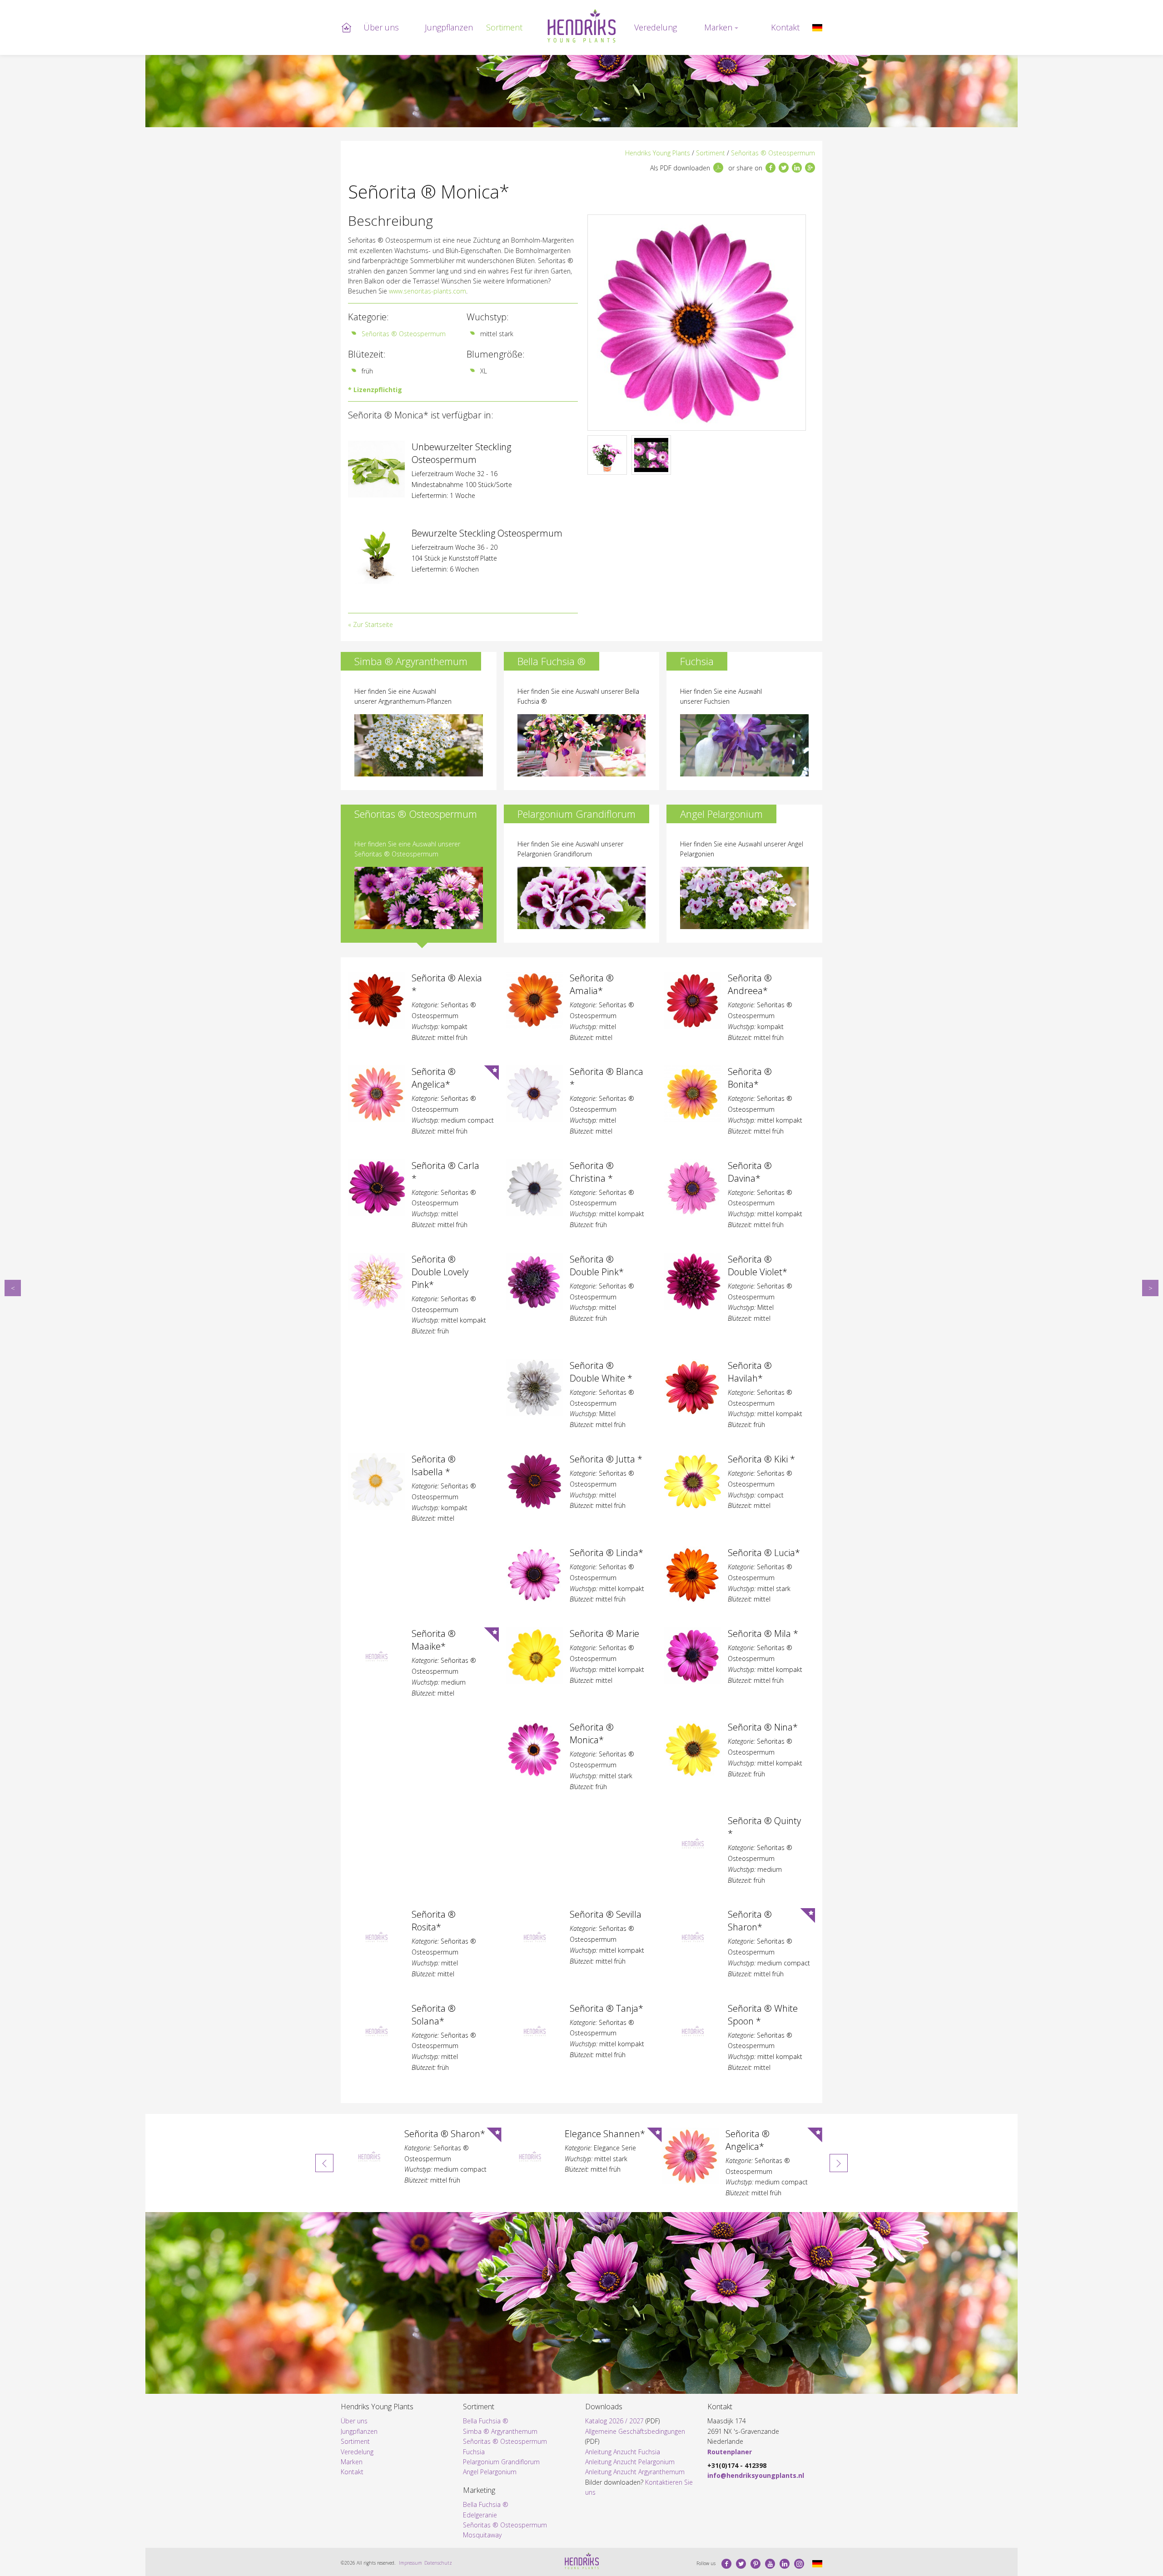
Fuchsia (474, 2452)
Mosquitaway (482, 2535)
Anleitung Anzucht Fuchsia (623, 2452)
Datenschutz (438, 2563)
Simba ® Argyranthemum (500, 2431)
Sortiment (504, 27)
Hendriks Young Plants (658, 153)
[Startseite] (581, 26)
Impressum (410, 2563)
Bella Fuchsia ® (486, 2421)
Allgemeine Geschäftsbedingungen (635, 2431)
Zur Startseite (373, 624)
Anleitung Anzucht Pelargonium (630, 2462)
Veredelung (656, 27)
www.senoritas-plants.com (427, 291)
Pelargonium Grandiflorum (501, 2462)
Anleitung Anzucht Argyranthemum (635, 2472)
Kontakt (785, 27)
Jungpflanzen (449, 27)
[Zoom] (697, 323)
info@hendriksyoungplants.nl (756, 2475)
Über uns (381, 27)
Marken (718, 27)
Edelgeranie (480, 2515)
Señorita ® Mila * (13, 1288)
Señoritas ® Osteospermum (773, 153)
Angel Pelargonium (490, 2472)
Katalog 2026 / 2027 (614, 2421)
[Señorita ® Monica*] (817, 27)
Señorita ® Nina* (1150, 1288)
